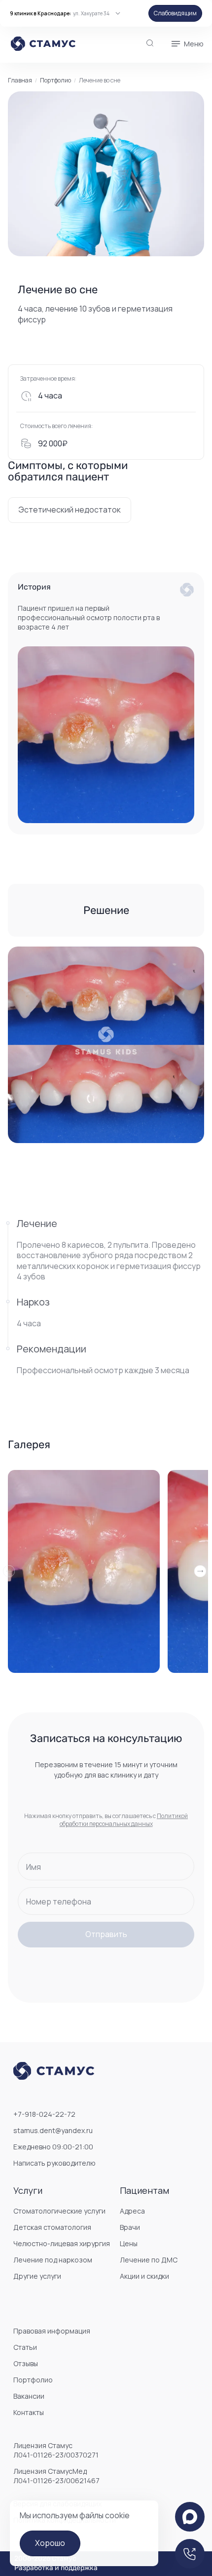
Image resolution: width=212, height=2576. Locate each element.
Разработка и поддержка (56, 2568)
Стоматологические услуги (59, 2211)
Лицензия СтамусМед (56, 2476)
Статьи (25, 2347)
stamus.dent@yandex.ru (53, 2130)
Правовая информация (52, 2331)
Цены (129, 2243)
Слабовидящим (175, 13)
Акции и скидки (144, 2276)
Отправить (106, 1934)
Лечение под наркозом (53, 2260)
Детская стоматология (52, 2227)
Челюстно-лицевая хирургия (62, 2243)
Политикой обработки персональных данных (124, 1820)
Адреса (132, 2211)
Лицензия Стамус (56, 2450)
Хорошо (50, 2543)
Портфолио (55, 80)
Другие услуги (37, 2276)
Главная (20, 80)
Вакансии (29, 2396)
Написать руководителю (54, 2163)
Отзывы (26, 2363)
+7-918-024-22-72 (44, 2114)
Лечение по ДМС (149, 2260)
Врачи (130, 2227)
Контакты (29, 2412)
